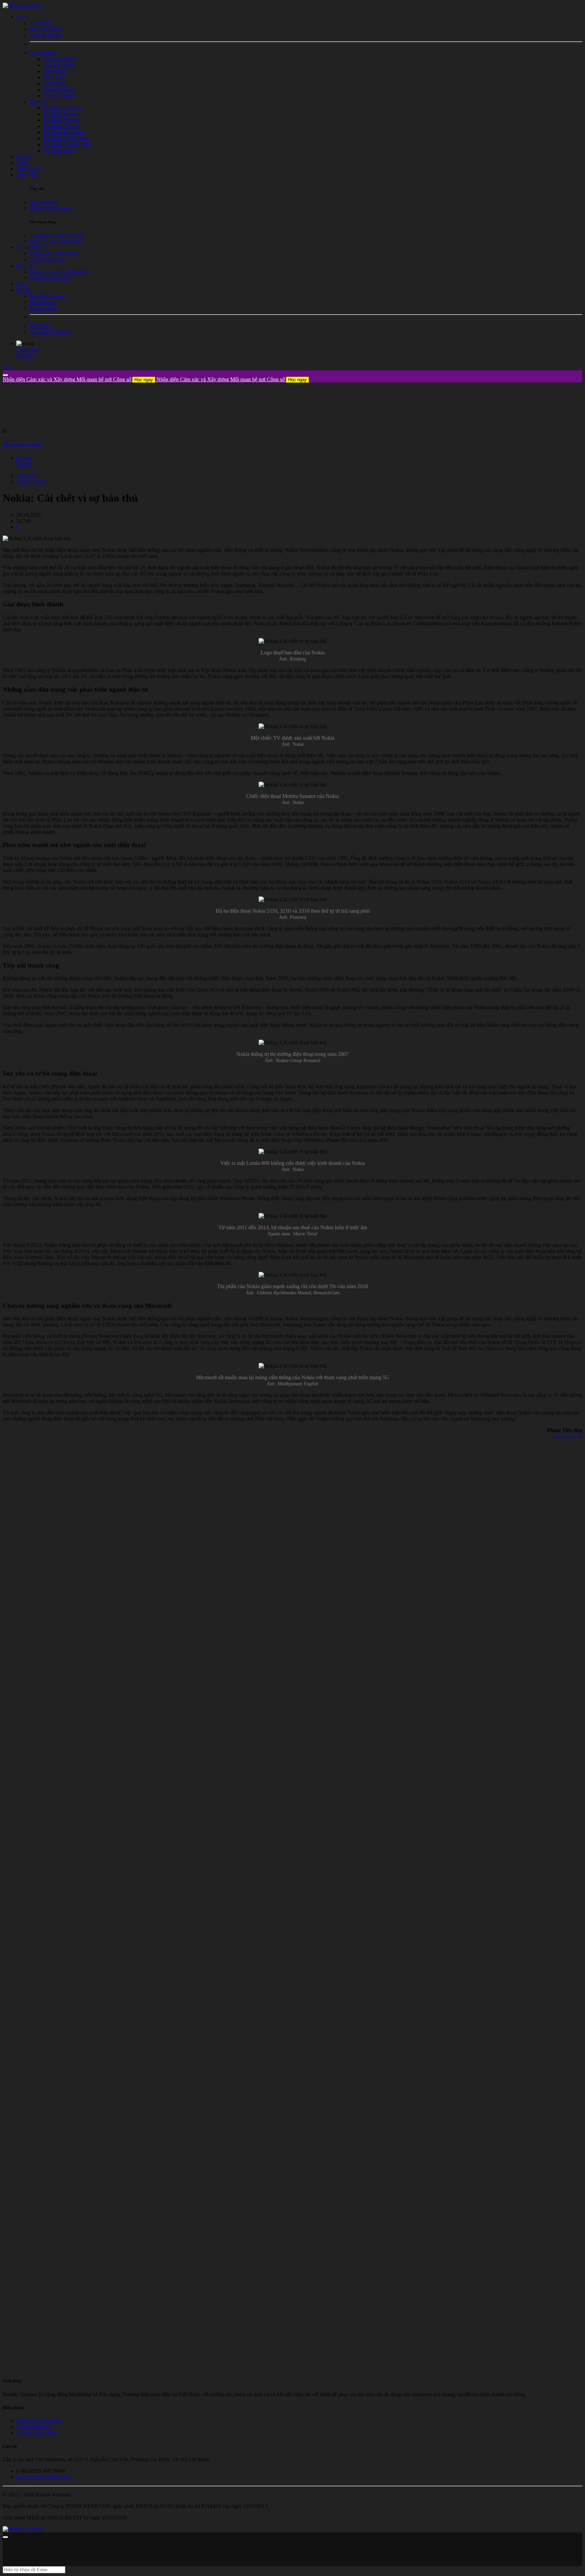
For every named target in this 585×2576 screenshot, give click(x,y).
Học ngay (144, 380)
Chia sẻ (24, 458)
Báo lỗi (24, 464)
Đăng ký (26, 356)
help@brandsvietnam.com (44, 2477)
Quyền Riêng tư (34, 2427)
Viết (7, 367)
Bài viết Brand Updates (22, 445)
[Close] (5, 375)
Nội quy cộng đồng (37, 2433)
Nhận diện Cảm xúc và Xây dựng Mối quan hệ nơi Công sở (78, 379)
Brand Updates (32, 482)
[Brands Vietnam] (23, 6)
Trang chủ (27, 475)
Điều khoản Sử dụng (39, 2421)
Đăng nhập (28, 350)
